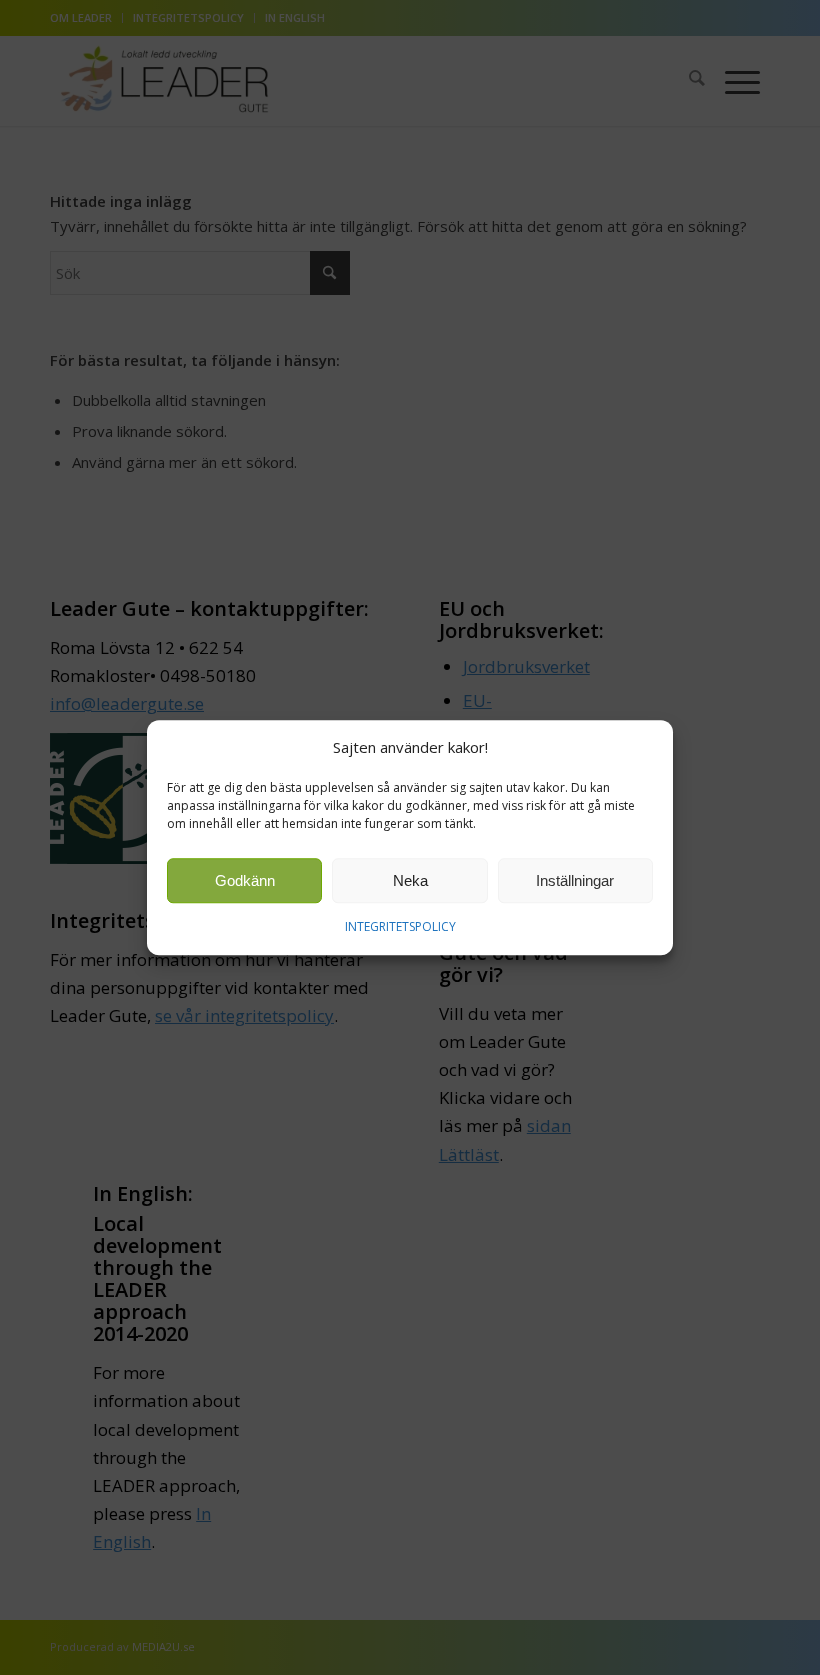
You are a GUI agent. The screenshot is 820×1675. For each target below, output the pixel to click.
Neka (410, 880)
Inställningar (575, 880)
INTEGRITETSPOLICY (400, 927)
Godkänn (245, 880)
